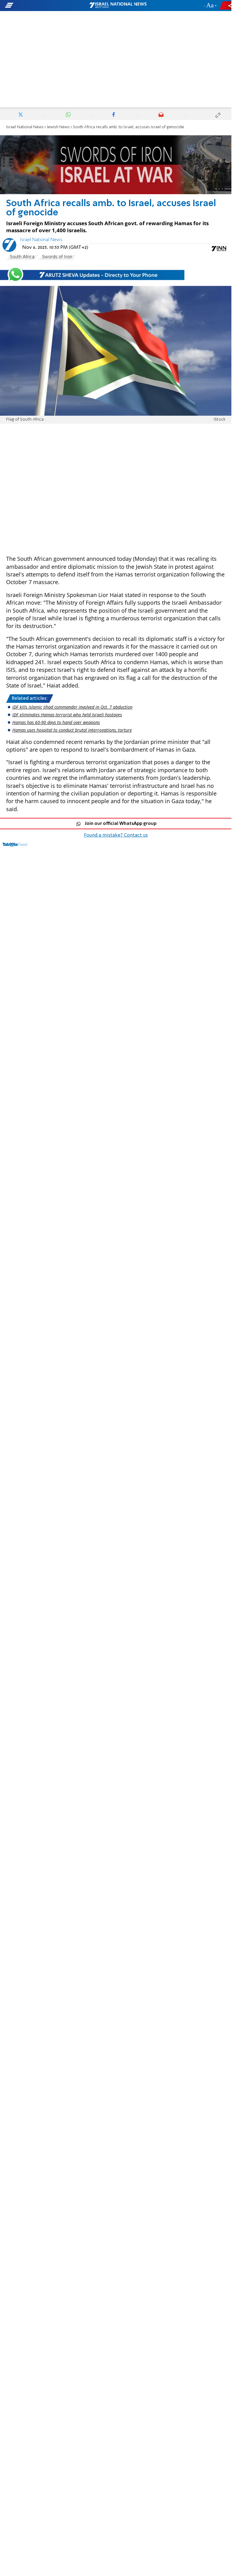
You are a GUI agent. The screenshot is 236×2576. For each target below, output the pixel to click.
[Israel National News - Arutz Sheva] (118, 6)
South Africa (22, 257)
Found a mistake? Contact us (116, 835)
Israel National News (25, 127)
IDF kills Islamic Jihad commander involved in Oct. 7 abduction (72, 707)
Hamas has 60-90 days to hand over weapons (56, 722)
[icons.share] (226, 5)
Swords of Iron (57, 257)
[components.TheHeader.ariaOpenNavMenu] (37, 6)
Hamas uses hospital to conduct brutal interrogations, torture (72, 730)
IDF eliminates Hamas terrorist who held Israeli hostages (67, 715)
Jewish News (58, 127)
